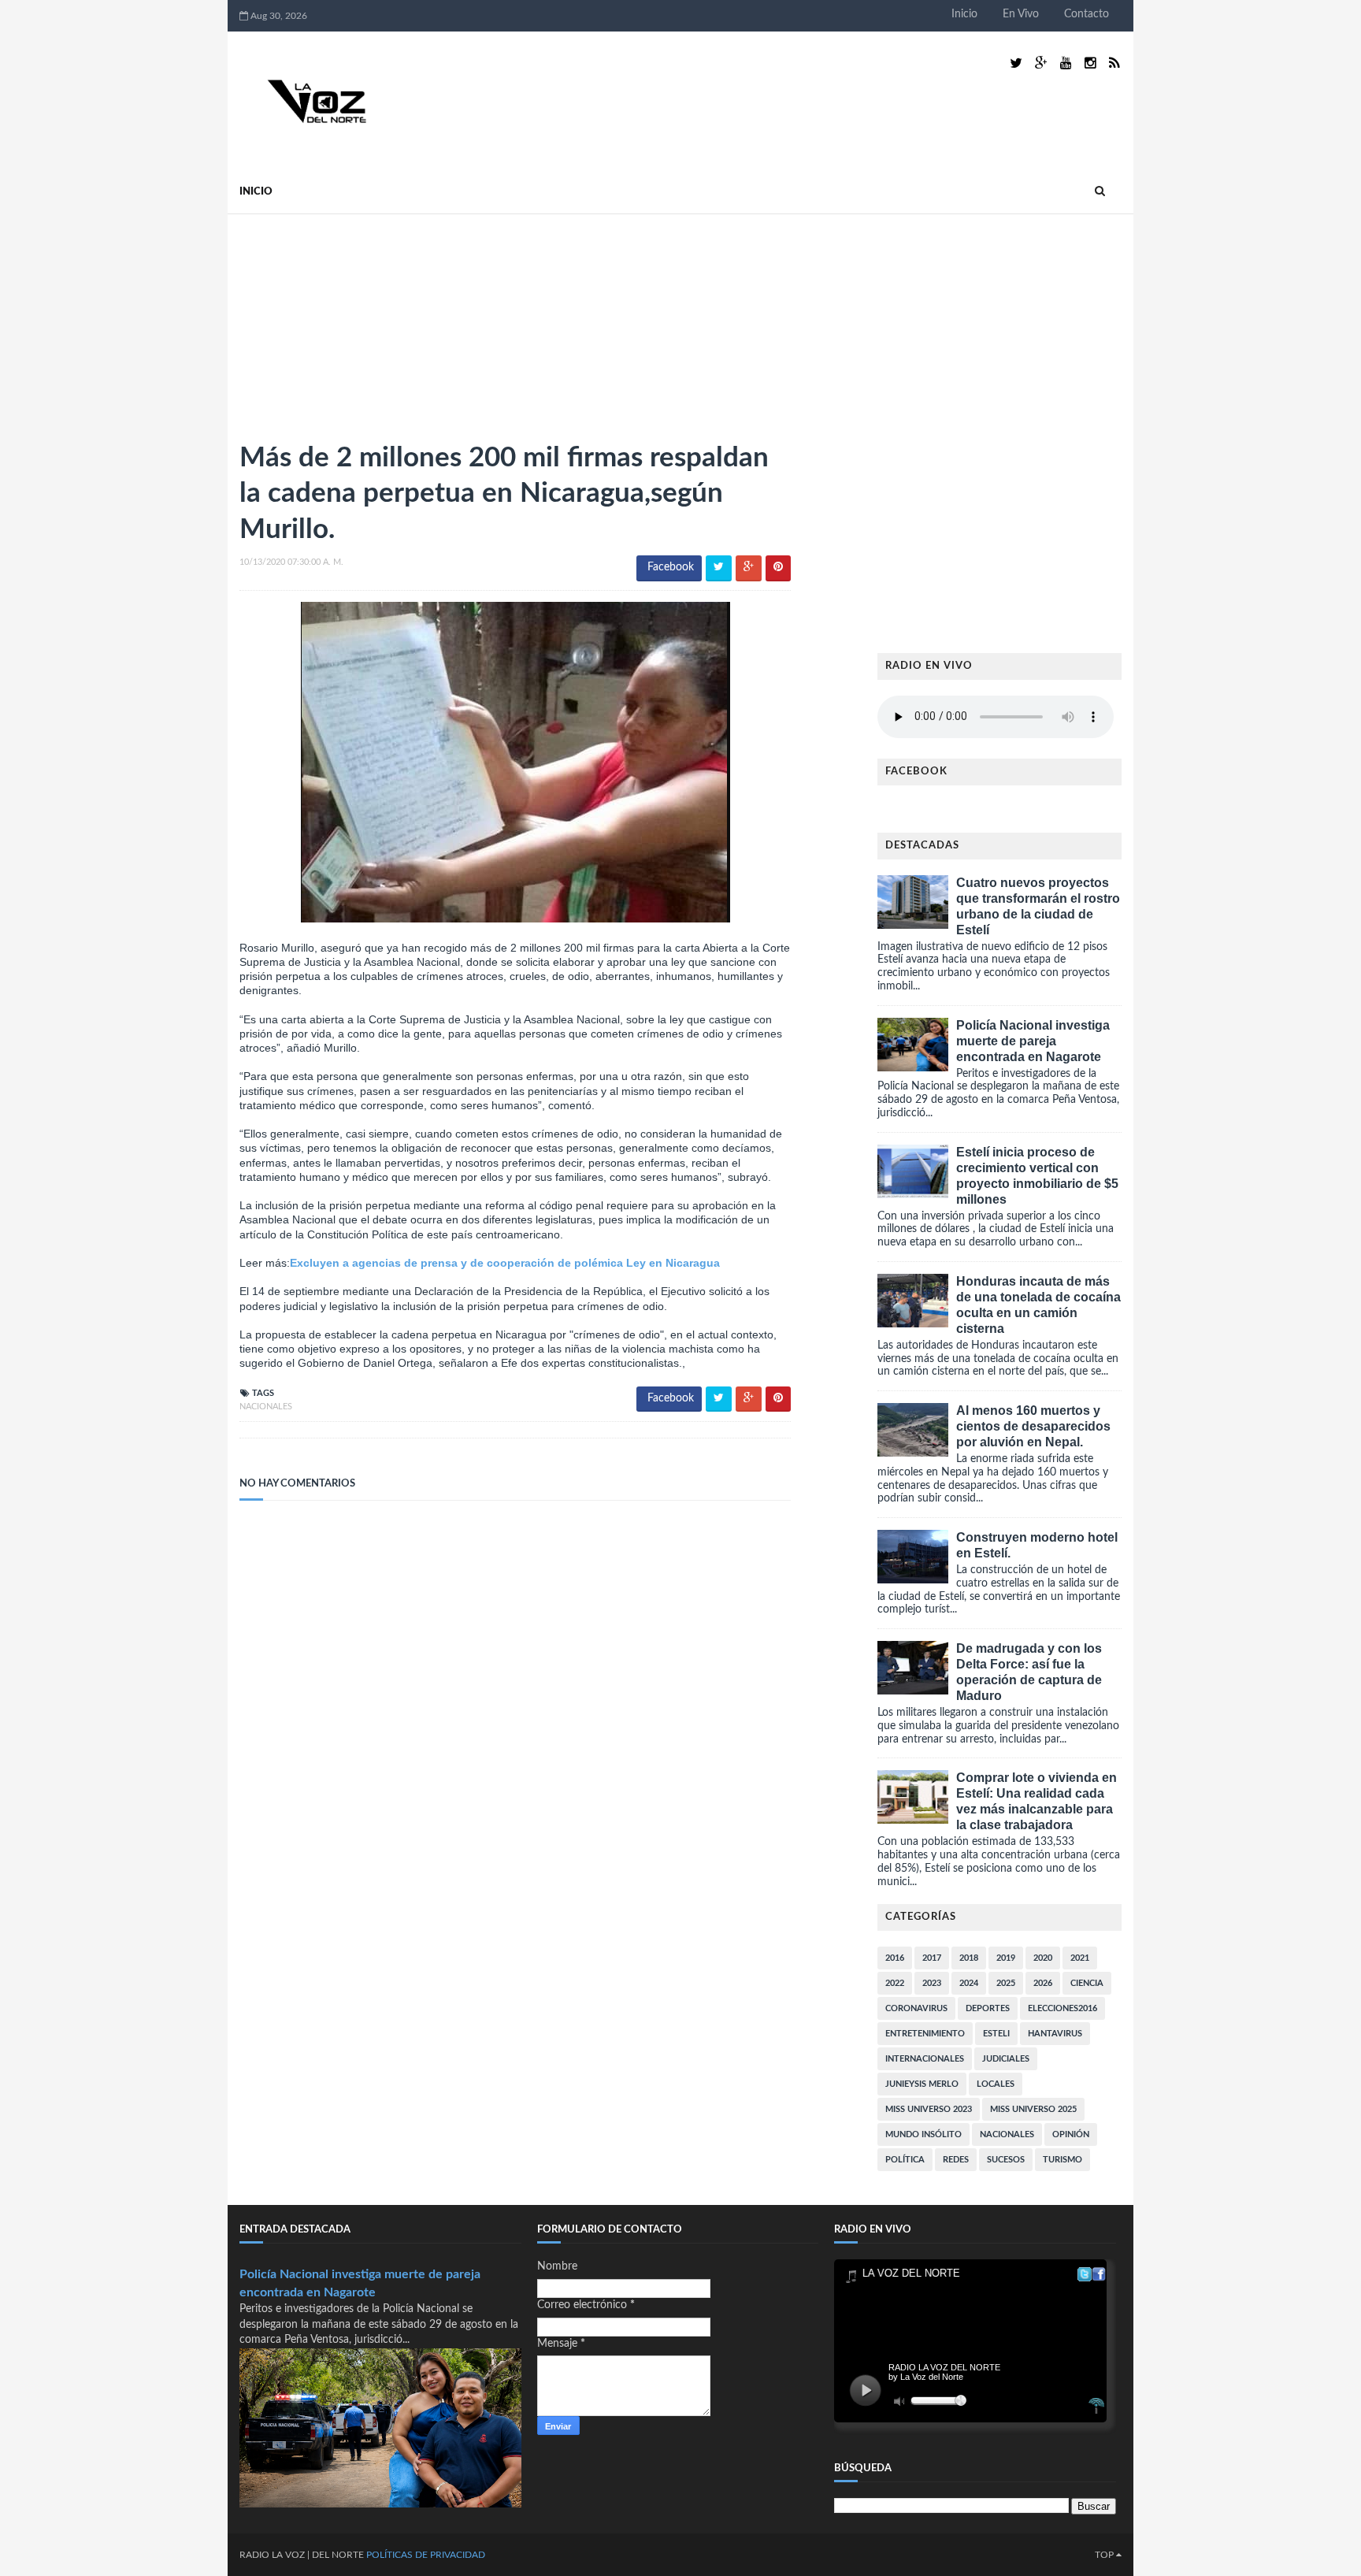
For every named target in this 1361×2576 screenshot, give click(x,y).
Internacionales (925, 2059)
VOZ (295, 2555)
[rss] (1114, 63)
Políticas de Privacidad (426, 2555)
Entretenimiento (925, 2034)
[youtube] (1066, 63)
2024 (969, 1983)
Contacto (1087, 14)
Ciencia (1087, 1983)
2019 (1006, 1958)
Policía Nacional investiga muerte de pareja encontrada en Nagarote (1033, 1041)
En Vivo (1021, 14)
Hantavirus (1055, 2034)
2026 (1043, 1983)
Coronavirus (916, 2008)
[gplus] (1041, 63)
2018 (969, 1958)
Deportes (988, 2008)
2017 (932, 1958)
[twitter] (1016, 63)
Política (905, 2160)
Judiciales (1006, 2059)
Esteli (996, 2034)
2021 (1080, 1958)
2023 (932, 1983)
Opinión (1071, 2134)
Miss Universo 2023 (929, 2109)
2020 (1043, 1958)
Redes (956, 2160)
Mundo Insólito (923, 2134)
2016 (895, 1958)
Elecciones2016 (1062, 2008)
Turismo (1062, 2160)
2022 (895, 1983)
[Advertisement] (358, 321)
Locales (996, 2084)
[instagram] (1090, 63)
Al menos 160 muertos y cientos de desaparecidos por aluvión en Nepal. (1033, 1426)
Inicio (964, 14)
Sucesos (1006, 2160)
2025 (1006, 1983)
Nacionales (266, 1407)
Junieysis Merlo (922, 2084)
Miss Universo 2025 (1033, 2109)
